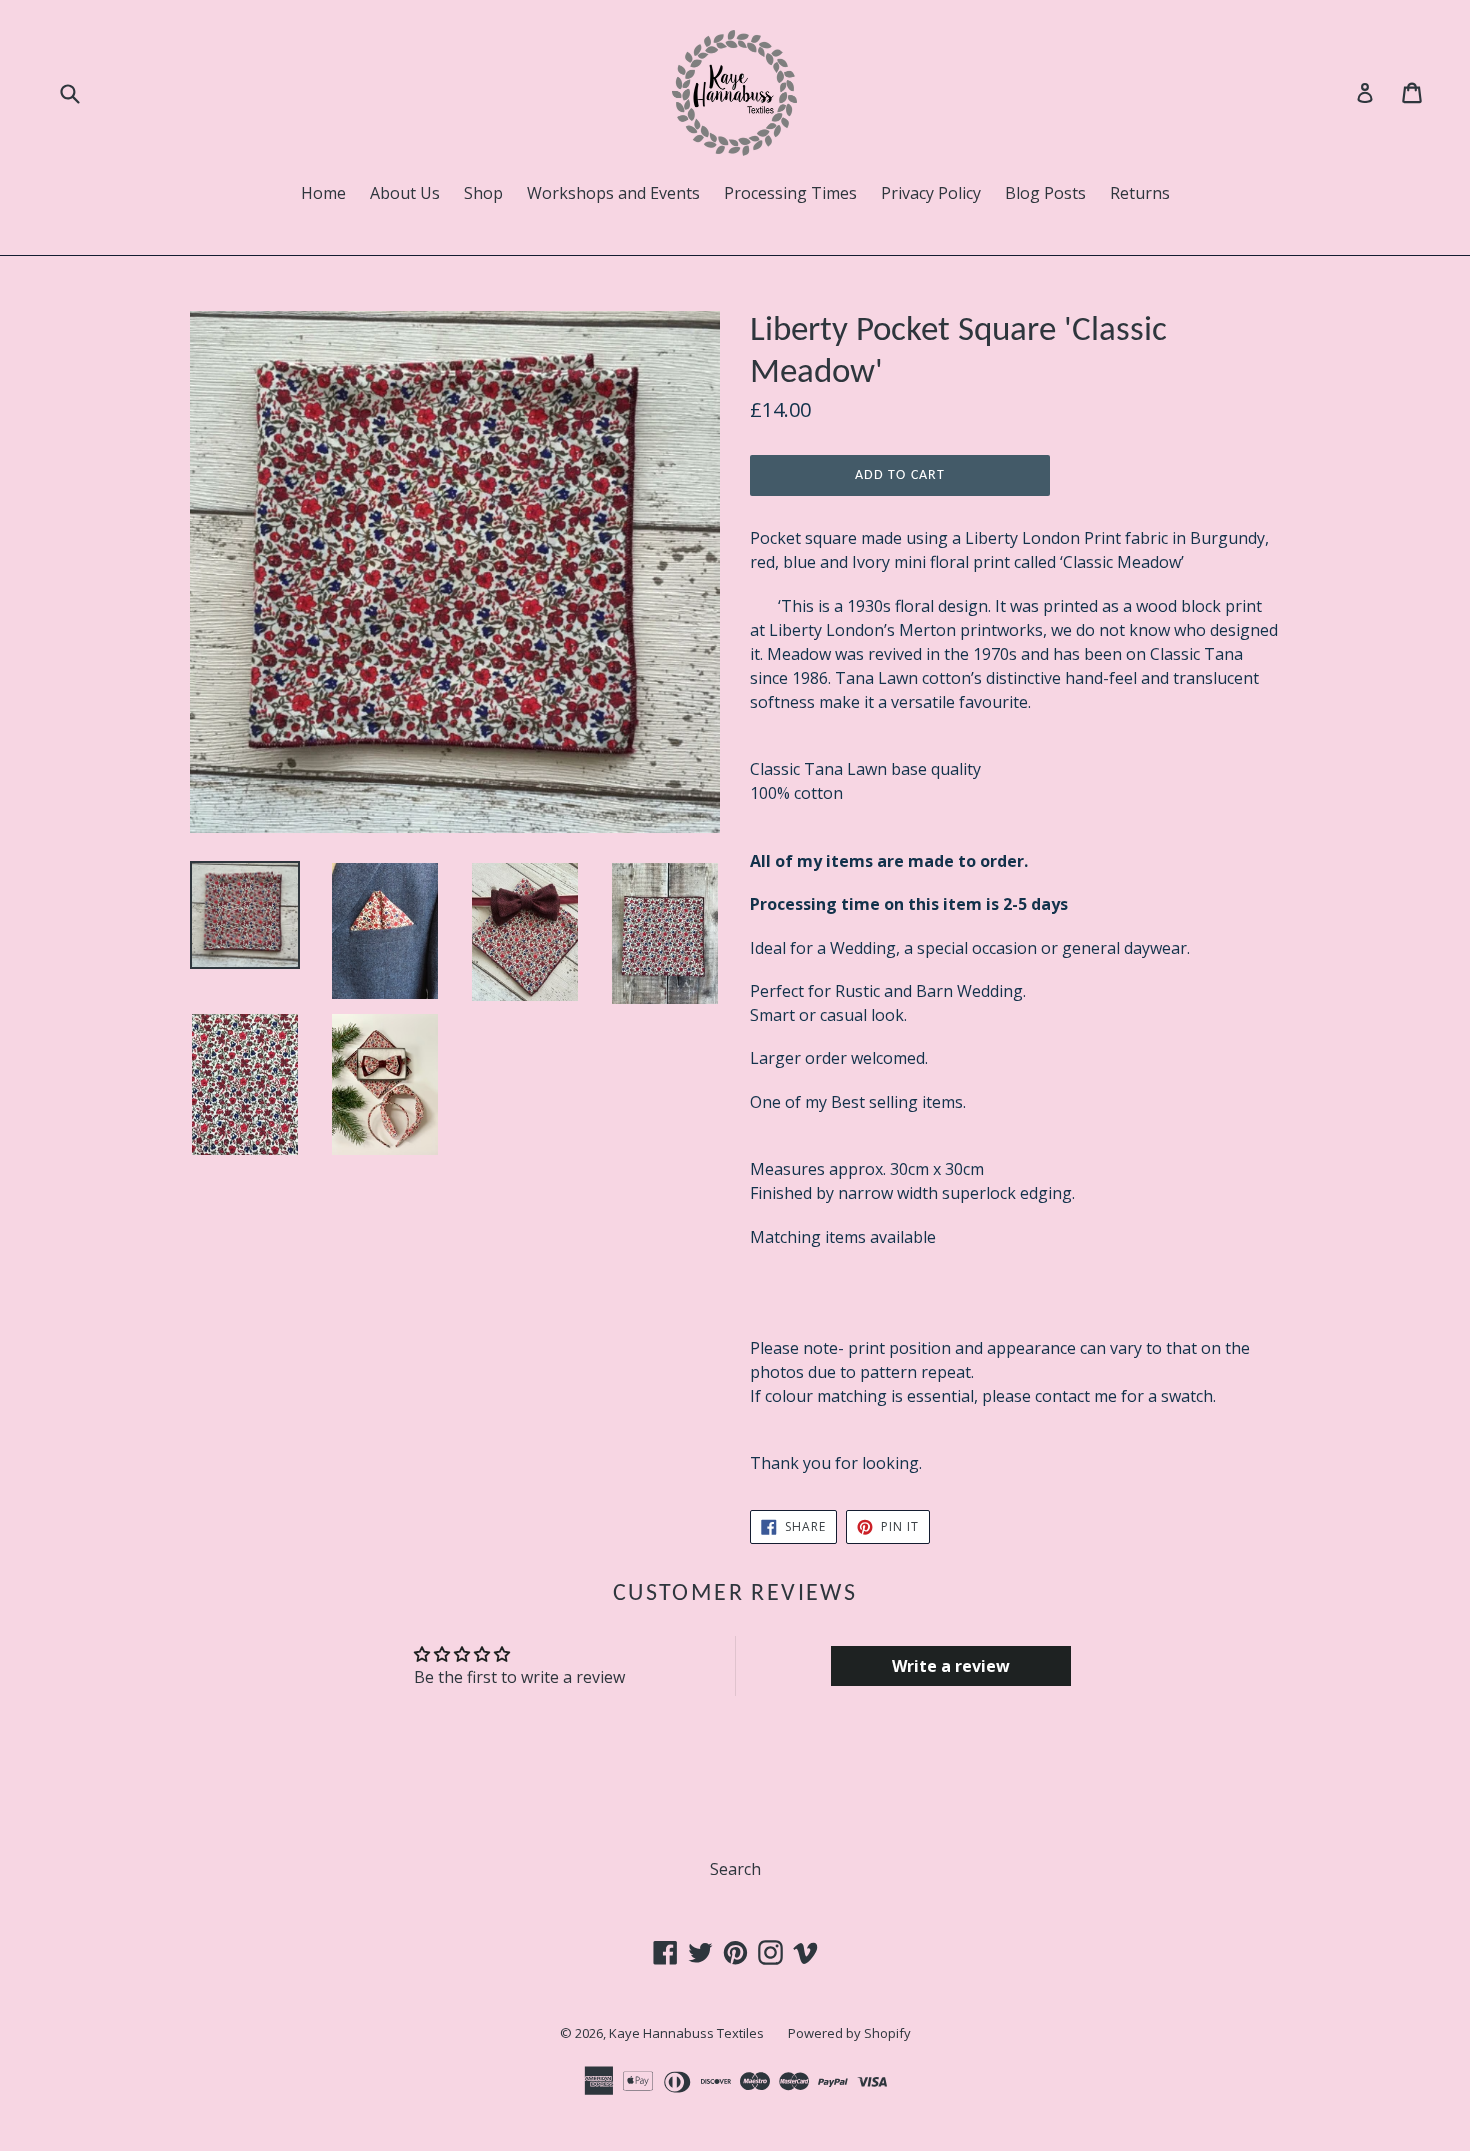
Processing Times (790, 193)
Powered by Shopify (849, 2033)
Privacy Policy (931, 193)
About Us (405, 193)
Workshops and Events (613, 193)
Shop (483, 193)
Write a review (951, 1666)
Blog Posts (1045, 193)
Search (735, 1869)
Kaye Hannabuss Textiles (686, 2033)
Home (323, 193)
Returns (1140, 193)
